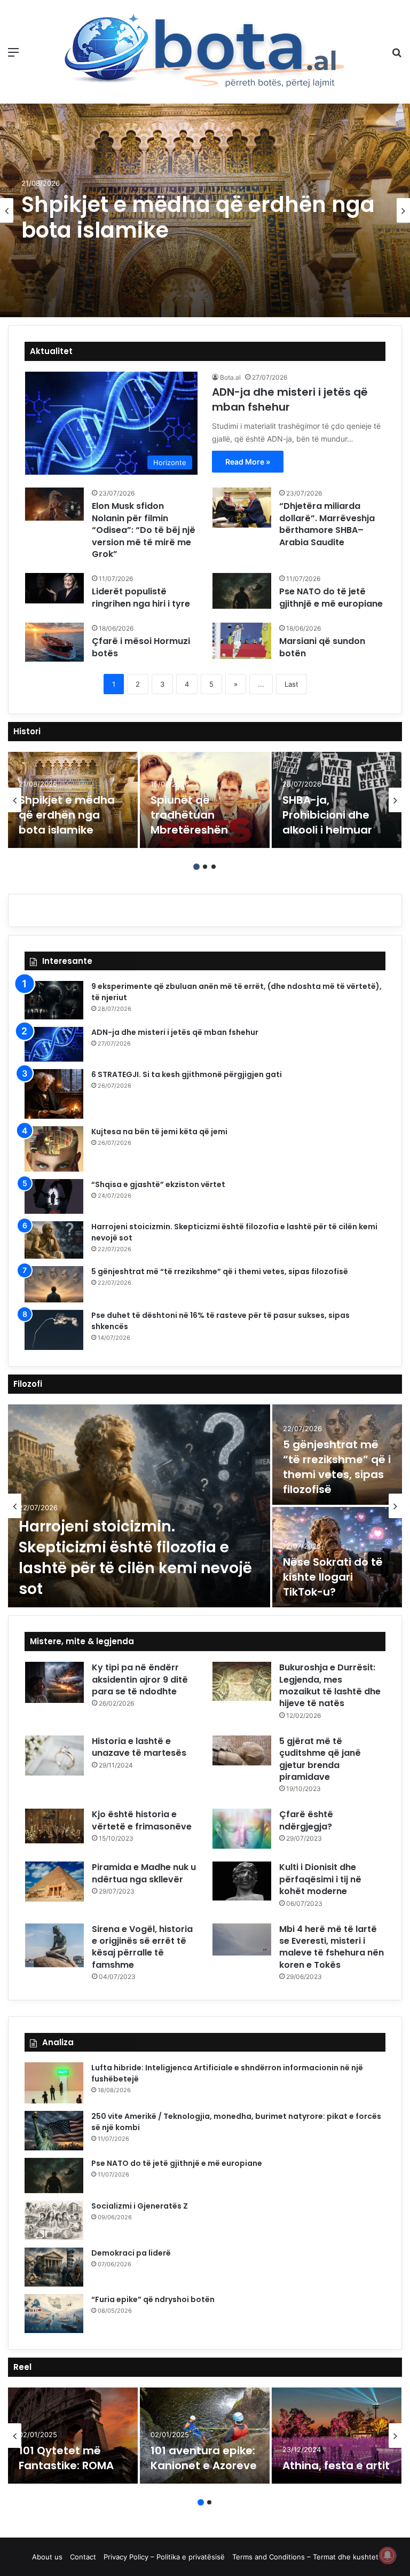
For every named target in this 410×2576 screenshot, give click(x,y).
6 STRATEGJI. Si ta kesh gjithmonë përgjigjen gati (187, 1074)
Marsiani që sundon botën (322, 647)
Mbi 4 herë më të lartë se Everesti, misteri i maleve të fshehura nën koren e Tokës (332, 1947)
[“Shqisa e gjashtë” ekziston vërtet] (54, 1196)
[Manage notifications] (388, 2555)
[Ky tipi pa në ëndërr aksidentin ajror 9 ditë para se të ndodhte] (54, 1682)
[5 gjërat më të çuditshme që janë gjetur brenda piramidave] (242, 1750)
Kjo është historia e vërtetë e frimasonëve (142, 1820)
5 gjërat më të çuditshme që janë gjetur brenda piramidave (320, 1759)
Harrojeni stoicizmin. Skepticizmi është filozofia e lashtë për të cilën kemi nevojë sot (135, 1558)
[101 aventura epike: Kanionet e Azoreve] (205, 2436)
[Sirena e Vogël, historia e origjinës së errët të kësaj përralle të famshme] (54, 1945)
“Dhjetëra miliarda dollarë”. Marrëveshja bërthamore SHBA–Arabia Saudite (327, 524)
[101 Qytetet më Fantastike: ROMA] (73, 2436)
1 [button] (196, 867)
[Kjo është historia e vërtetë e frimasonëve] (54, 1826)
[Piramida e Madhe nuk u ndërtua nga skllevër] (54, 1882)
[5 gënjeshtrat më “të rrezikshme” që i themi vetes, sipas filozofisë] (54, 1284)
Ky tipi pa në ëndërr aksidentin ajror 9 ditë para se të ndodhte (140, 1679)
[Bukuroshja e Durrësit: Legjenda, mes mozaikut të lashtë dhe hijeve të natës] (242, 1681)
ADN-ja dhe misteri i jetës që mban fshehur (175, 1032)
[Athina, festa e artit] (337, 2436)
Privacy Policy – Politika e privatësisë (164, 2557)
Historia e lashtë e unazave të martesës (139, 1747)
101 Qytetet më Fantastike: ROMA (66, 2458)
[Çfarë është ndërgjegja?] (242, 1829)
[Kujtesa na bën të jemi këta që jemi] (54, 1149)
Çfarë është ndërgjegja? (306, 1820)
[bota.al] (205, 52)
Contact (83, 2557)
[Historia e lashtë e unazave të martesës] (54, 1756)
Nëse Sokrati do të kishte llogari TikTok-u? (333, 1577)
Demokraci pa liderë (131, 2253)
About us (47, 2557)
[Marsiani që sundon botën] (242, 641)
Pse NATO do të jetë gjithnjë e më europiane (331, 597)
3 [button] (214, 867)
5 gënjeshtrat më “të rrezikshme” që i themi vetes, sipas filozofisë (220, 1271)
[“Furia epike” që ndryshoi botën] (54, 2314)
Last (291, 684)
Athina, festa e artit (336, 2465)
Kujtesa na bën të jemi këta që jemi (159, 1132)
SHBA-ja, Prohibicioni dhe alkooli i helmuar (327, 815)
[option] (205, 210)
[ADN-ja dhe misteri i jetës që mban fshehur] (54, 1044)
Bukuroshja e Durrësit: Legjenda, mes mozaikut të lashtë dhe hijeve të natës (330, 1685)
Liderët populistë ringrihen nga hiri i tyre (141, 597)
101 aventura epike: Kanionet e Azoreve (204, 2458)
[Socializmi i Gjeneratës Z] (54, 2220)
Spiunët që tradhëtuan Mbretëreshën (189, 815)
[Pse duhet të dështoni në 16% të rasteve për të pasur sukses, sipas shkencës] (54, 1330)
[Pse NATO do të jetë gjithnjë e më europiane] (242, 591)
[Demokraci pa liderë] (54, 2267)
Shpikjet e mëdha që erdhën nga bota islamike (198, 217)
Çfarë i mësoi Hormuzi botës (141, 647)
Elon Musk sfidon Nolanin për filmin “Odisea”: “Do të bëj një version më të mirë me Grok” (144, 530)
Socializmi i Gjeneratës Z (140, 2206)
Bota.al (230, 377)
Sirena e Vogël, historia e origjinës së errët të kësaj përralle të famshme (142, 1947)
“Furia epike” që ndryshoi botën (153, 2299)
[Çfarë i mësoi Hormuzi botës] (54, 642)
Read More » (248, 462)
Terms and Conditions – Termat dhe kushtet (305, 2557)
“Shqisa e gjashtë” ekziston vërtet (158, 1184)
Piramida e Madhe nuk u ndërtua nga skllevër (144, 1873)
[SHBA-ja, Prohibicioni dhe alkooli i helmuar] (337, 800)
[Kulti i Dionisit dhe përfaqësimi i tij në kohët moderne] (242, 1881)
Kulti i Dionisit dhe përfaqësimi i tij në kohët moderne (320, 1879)
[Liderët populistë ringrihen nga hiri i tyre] (54, 588)
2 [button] (205, 867)
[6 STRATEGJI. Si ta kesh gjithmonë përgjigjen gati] (54, 1094)
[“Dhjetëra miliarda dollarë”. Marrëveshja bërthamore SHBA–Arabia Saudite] (242, 508)
